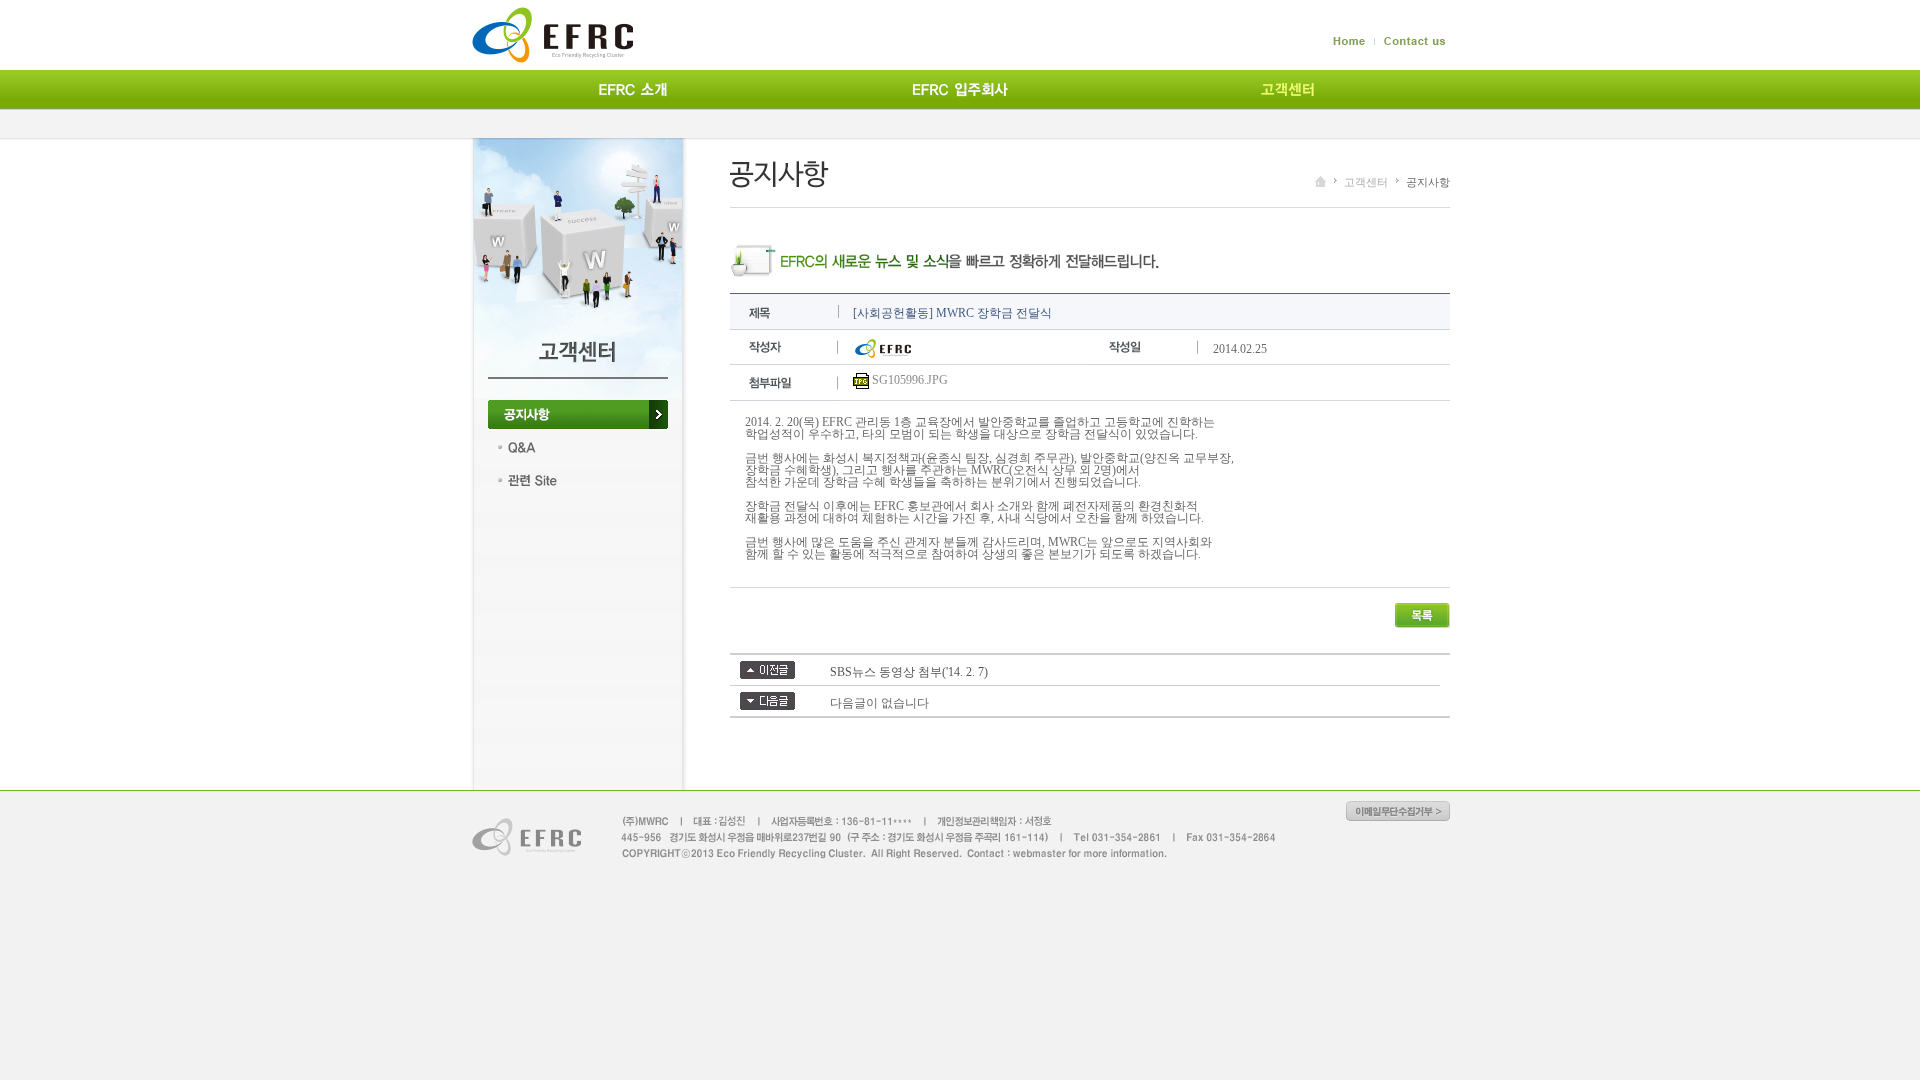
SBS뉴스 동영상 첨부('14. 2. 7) (909, 672)
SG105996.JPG (910, 380)
